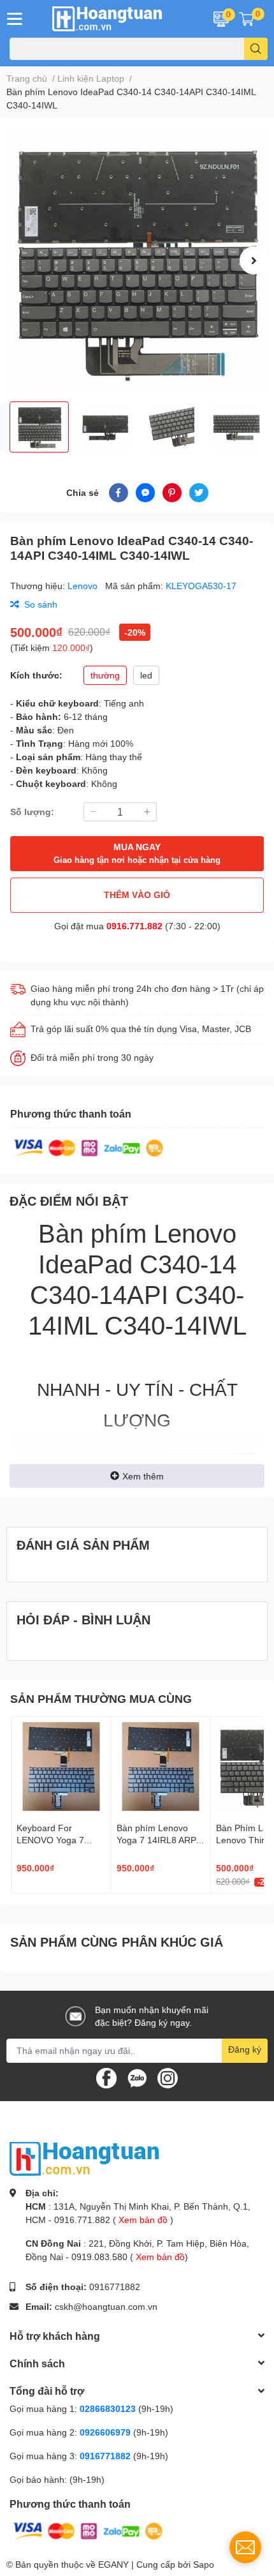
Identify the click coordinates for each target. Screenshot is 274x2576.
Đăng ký (245, 2049)
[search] (256, 49)
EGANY (113, 2564)
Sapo (204, 2564)
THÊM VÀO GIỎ (137, 895)
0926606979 (105, 2432)
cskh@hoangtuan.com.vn (106, 2306)
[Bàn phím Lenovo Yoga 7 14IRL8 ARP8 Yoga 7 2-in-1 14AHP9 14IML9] (161, 1767)
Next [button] (254, 260)
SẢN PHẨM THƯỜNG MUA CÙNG (101, 1698)
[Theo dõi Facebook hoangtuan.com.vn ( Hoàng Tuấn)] (106, 2077)
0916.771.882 (134, 926)
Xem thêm (143, 1476)
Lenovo (84, 586)
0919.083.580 (99, 2257)
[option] (137, 260)
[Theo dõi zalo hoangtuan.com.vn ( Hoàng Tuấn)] (137, 2077)
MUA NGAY (137, 853)
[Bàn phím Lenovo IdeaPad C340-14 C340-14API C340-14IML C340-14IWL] (137, 260)
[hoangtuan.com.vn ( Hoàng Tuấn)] (114, 19)
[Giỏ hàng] (247, 19)
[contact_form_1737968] (245, 2547)
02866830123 (108, 2408)
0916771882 (115, 2287)
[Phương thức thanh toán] (89, 1147)
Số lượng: (32, 812)
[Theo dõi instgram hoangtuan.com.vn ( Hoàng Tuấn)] (168, 2077)
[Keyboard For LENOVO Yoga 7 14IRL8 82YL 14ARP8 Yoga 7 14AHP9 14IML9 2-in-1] (61, 1767)
